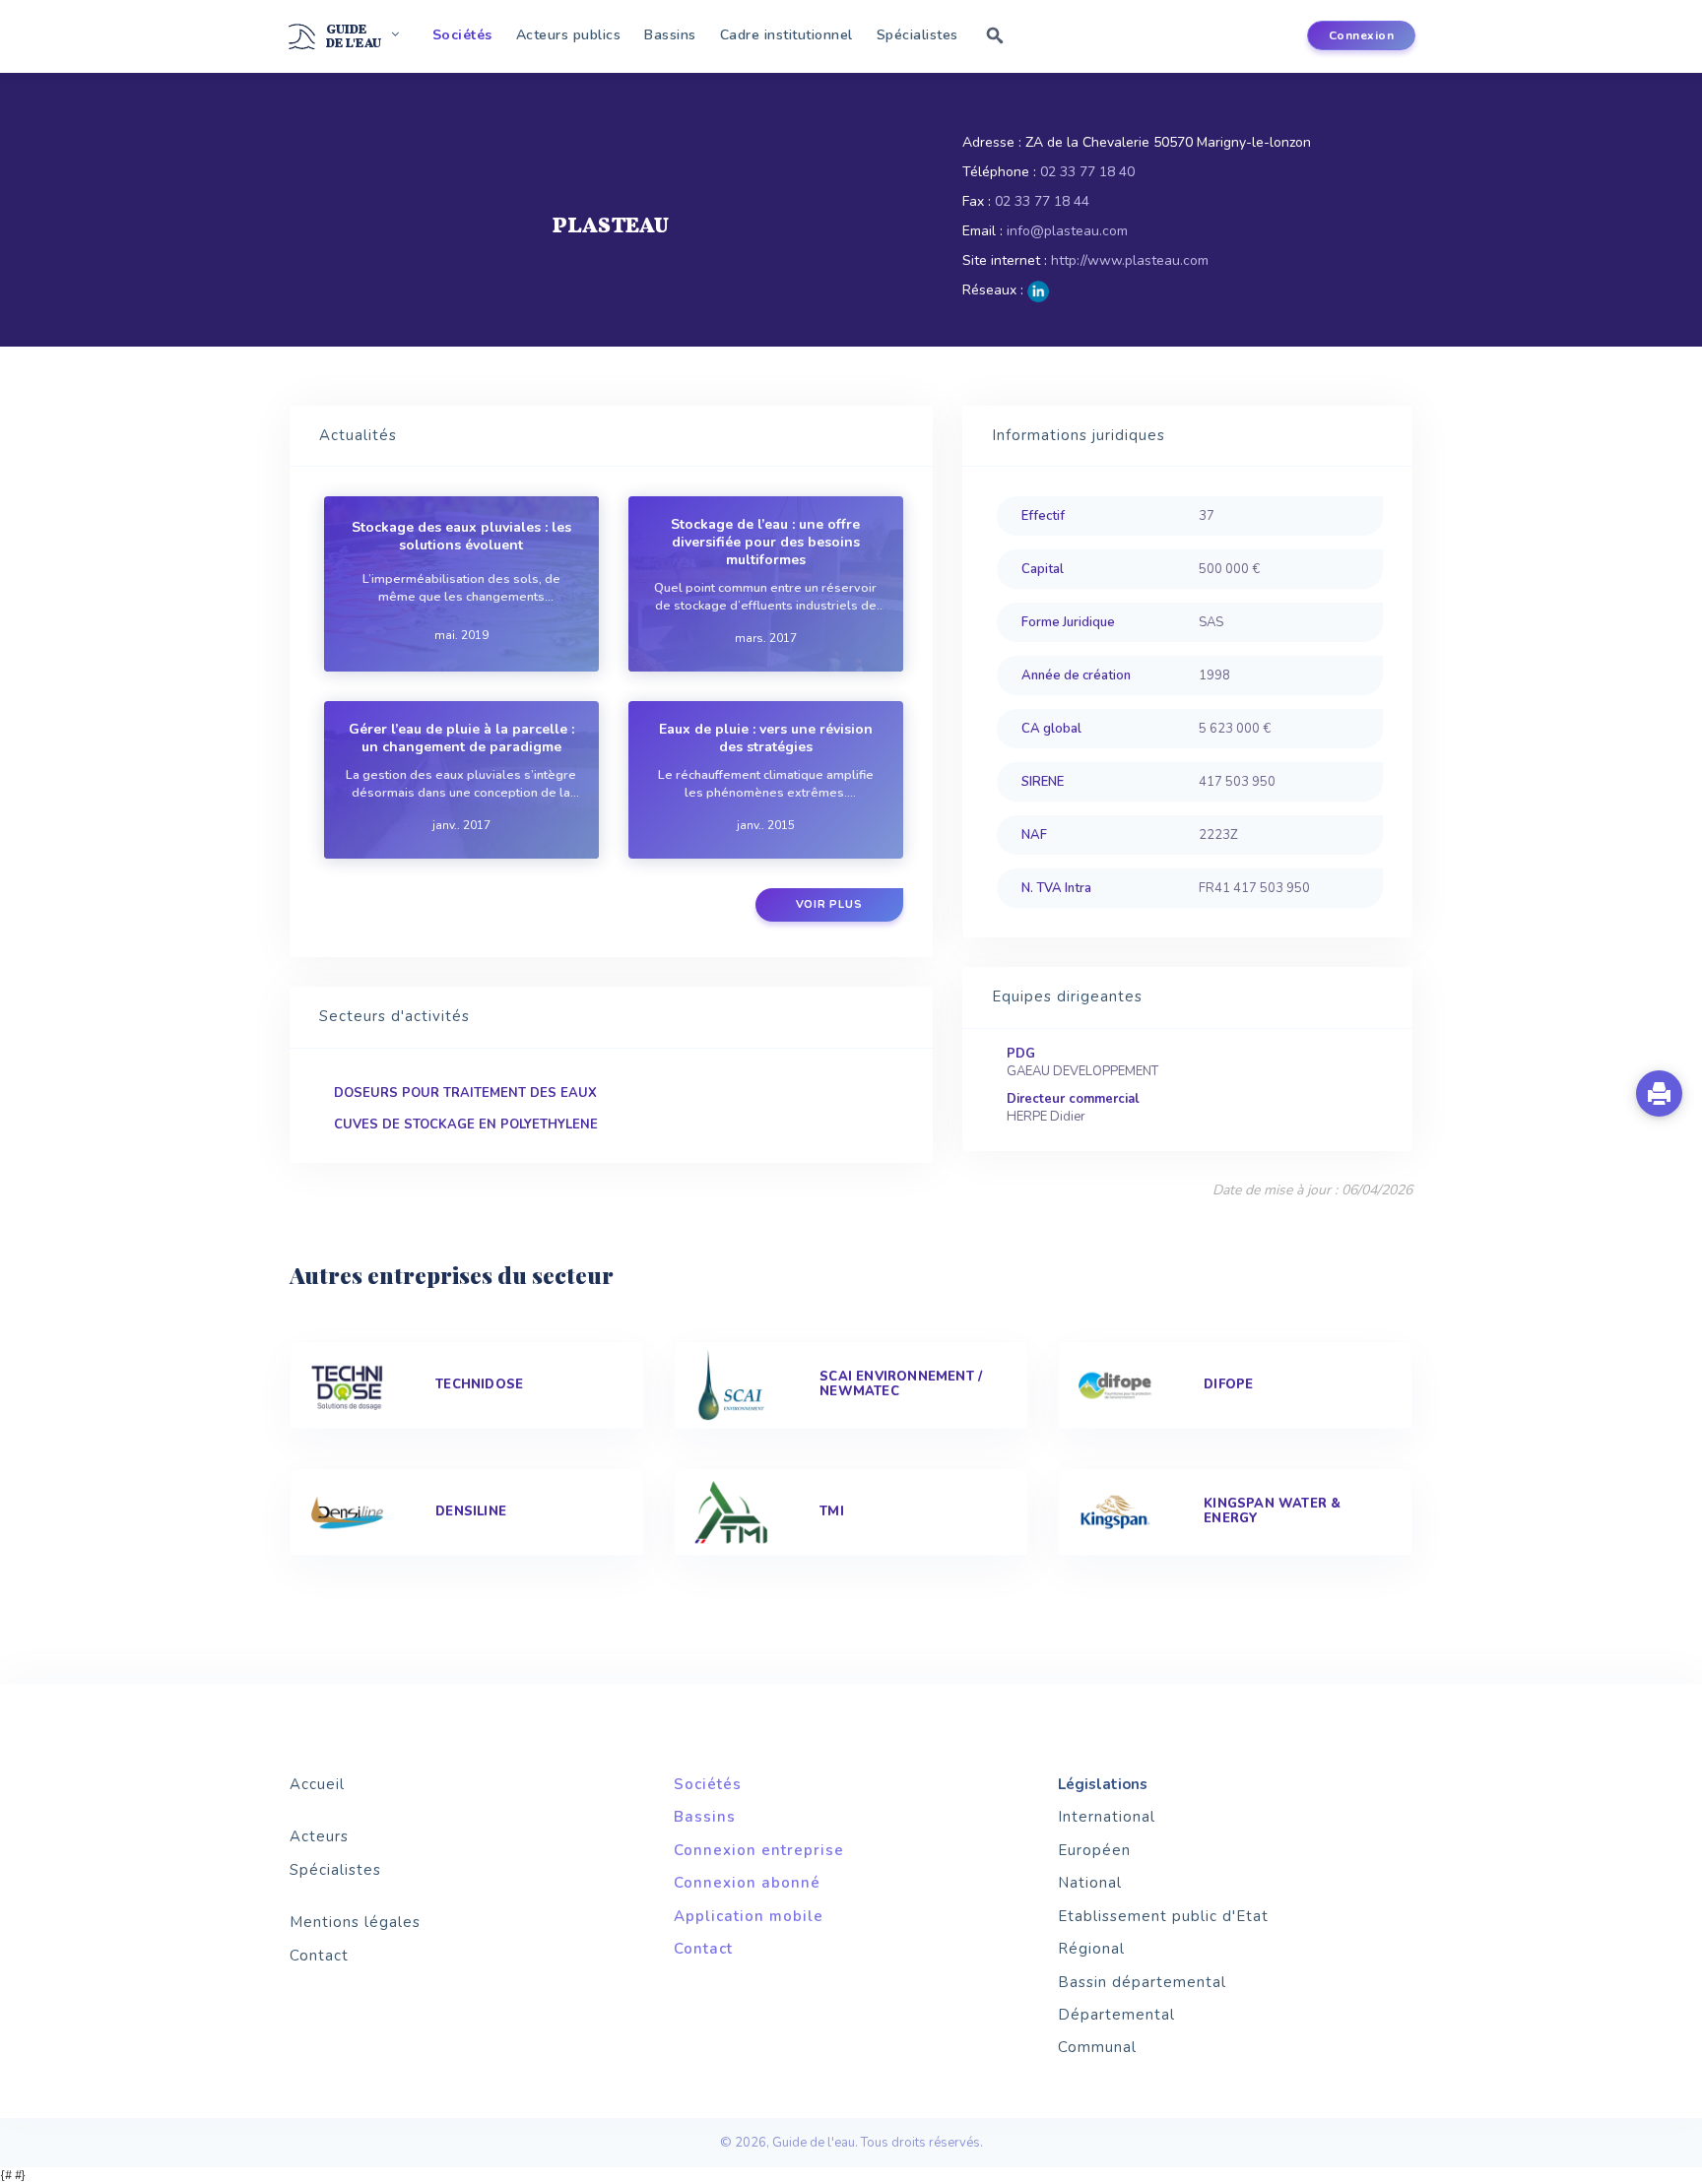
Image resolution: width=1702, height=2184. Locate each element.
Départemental (1116, 2015)
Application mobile (749, 1916)
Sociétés (462, 35)
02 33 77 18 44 (1042, 201)
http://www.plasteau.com (1130, 260)
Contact (319, 1956)
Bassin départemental (1142, 1982)
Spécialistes (917, 35)
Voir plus (829, 904)
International (1107, 1817)
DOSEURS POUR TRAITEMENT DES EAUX (465, 1093)
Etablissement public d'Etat (1163, 1916)
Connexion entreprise (759, 1850)
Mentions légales (355, 1922)
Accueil (317, 1784)
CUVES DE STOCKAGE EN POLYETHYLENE (466, 1124)
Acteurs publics (569, 35)
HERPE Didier (1046, 1117)
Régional (1091, 1949)
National (1090, 1883)
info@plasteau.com (1067, 231)
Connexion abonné (747, 1883)
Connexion (1362, 35)
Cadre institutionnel (786, 35)
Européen (1094, 1850)
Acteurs (319, 1836)
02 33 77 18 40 (1087, 172)
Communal (1097, 2047)
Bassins (670, 35)
